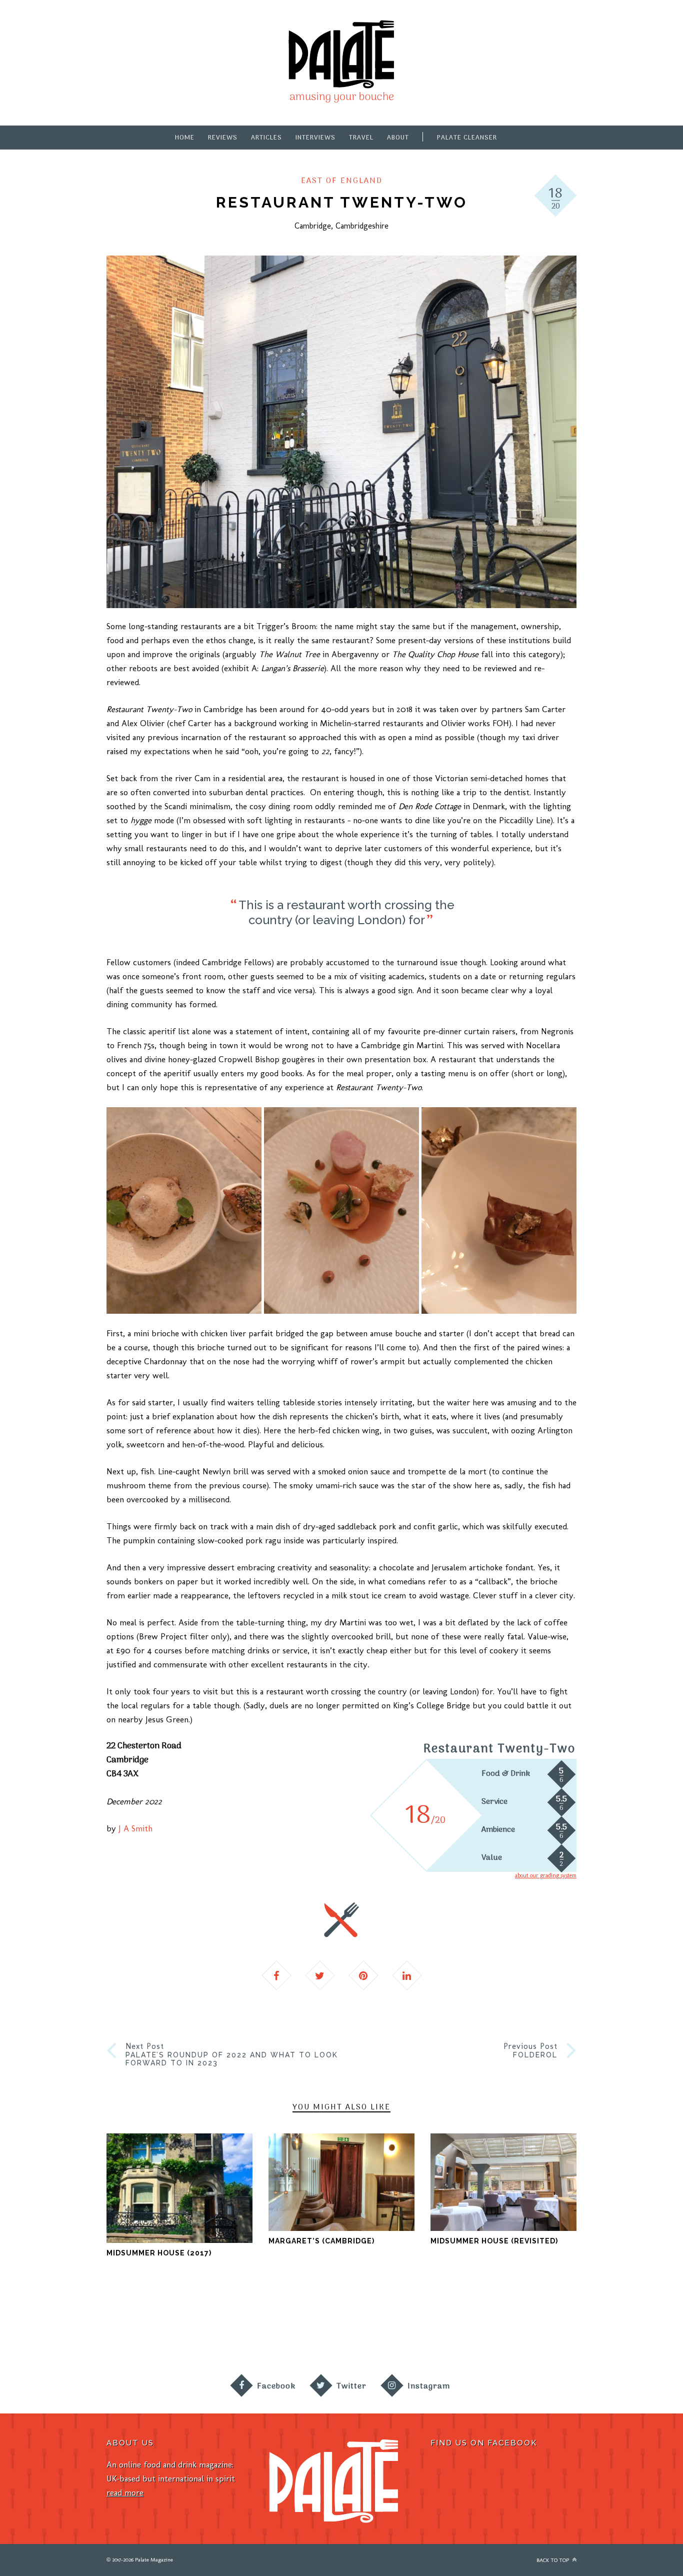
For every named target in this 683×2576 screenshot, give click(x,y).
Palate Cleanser (467, 138)
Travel (361, 138)
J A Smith (135, 1828)
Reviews (223, 138)
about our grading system (546, 1875)
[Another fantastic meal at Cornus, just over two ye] (128, 2327)
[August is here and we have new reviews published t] (555, 2327)
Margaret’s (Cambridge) (321, 2241)
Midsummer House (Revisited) (494, 2241)
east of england (342, 181)
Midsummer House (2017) (159, 2253)
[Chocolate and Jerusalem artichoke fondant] (499, 1210)
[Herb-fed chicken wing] (184, 1210)
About (398, 138)
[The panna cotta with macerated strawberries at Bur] (470, 2327)
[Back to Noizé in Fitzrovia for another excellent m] (640, 2327)
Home (185, 138)
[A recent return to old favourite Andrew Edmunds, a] (214, 2327)
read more (125, 2492)
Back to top (553, 2560)
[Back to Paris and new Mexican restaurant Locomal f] (299, 2327)
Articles (266, 138)
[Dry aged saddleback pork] (341, 1210)
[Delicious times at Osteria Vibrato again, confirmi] (43, 2327)
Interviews (315, 138)
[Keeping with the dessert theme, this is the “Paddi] (384, 2327)
